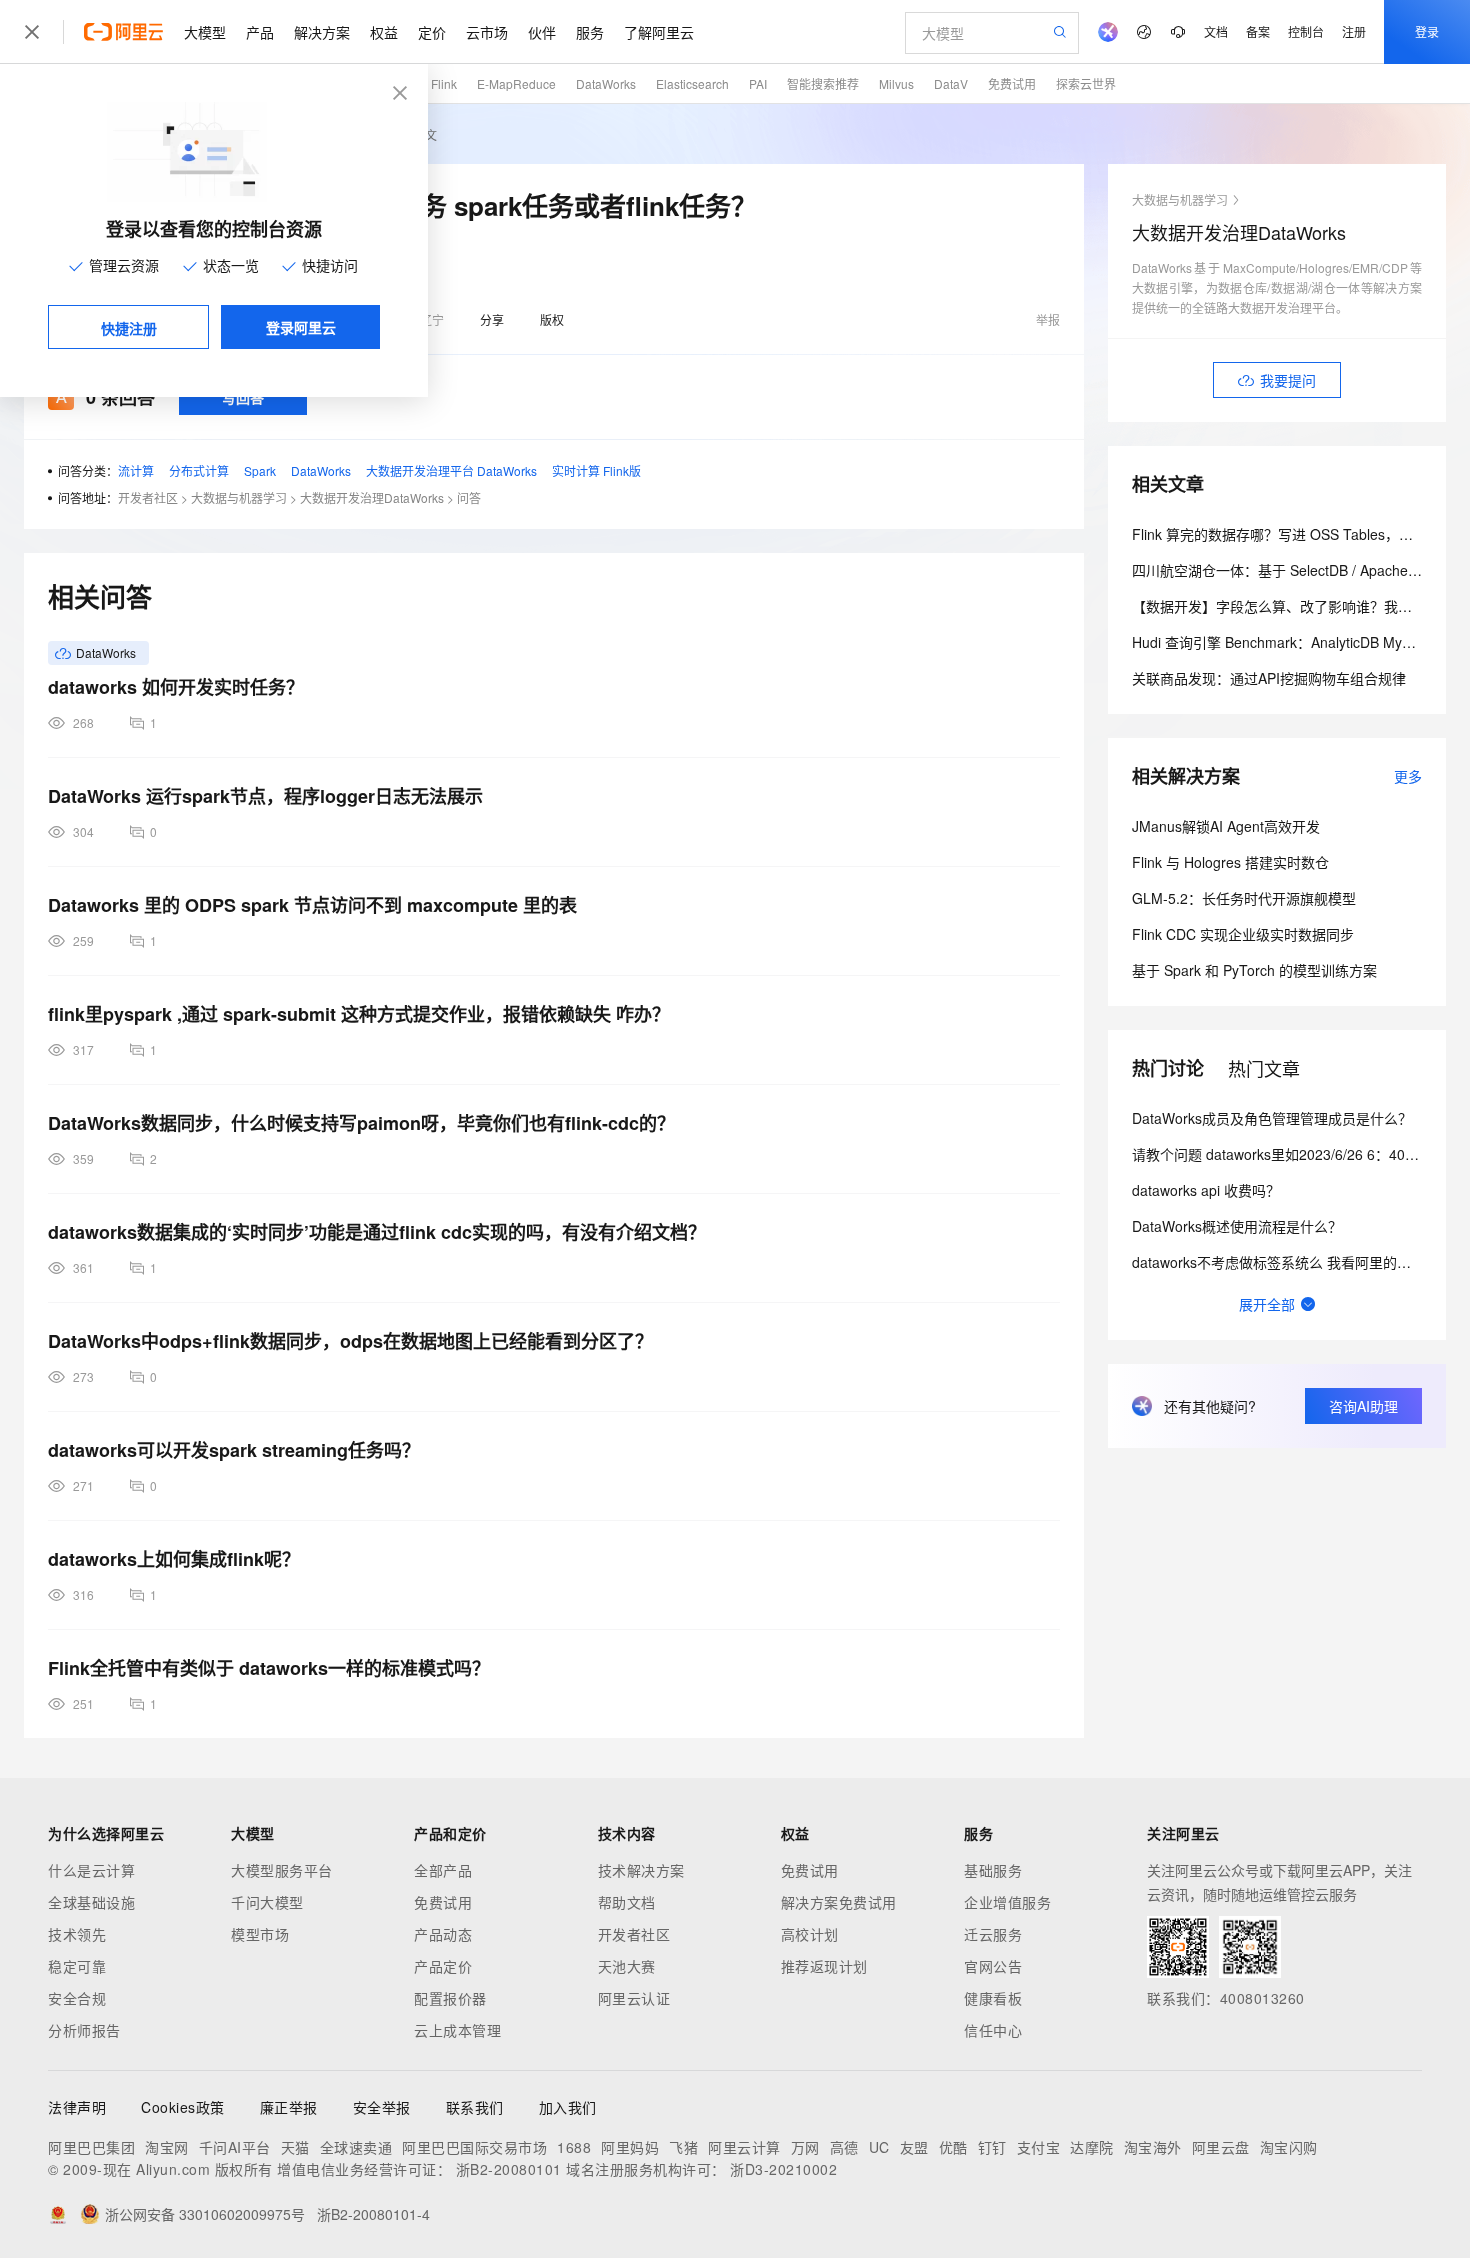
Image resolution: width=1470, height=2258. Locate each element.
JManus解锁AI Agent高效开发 (1226, 826)
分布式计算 (199, 470)
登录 (1427, 31)
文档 (1216, 31)
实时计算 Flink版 (596, 470)
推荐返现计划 (824, 1966)
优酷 (953, 2147)
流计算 (136, 470)
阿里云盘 (1221, 2147)
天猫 (295, 2147)
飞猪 (683, 2147)
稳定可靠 (77, 1966)
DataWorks (606, 83)
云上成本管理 (457, 2030)
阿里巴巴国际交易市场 (474, 2147)
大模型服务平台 (282, 1870)
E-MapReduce (516, 83)
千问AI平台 (235, 2147)
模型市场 (260, 1934)
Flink (444, 83)
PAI (758, 83)
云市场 (487, 32)
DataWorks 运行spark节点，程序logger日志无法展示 (265, 796)
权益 (384, 32)
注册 (1354, 31)
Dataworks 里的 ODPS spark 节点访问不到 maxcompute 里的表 (312, 905)
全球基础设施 (91, 1902)
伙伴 (542, 32)
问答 (469, 497)
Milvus (896, 83)
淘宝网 (167, 2147)
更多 (1408, 776)
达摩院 (1092, 2147)
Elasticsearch (692, 83)
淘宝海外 (1153, 2147)
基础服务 (993, 1870)
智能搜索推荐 (823, 83)
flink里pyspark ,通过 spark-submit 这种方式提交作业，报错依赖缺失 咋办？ (359, 1014)
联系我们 (475, 2107)
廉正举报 (289, 2107)
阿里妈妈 (630, 2147)
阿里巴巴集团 (91, 2147)
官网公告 (993, 1966)
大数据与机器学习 (239, 497)
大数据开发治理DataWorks (372, 497)
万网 (805, 2147)
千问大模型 (267, 1902)
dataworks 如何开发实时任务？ (176, 687)
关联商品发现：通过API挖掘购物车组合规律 (1269, 678)
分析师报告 (84, 2030)
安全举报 (382, 2107)
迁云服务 (993, 1934)
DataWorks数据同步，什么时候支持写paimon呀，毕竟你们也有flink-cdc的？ (361, 1123)
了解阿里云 (659, 32)
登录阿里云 (301, 327)
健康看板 (993, 1998)
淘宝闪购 (1289, 2147)
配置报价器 (450, 1998)
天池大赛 (627, 1966)
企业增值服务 (1007, 1902)
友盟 (914, 2147)
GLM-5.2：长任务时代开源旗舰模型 (1244, 898)
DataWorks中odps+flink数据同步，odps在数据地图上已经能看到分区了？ (350, 1341)
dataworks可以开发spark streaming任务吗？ (234, 1450)
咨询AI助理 (1363, 1406)
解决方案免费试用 (839, 1902)
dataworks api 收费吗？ (1206, 1190)
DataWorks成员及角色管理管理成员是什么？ (1272, 1118)
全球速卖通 (356, 2147)
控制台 (1306, 31)
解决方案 (322, 32)
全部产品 (443, 1870)
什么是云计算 (91, 1870)
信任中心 (993, 2030)
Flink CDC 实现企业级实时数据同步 (1243, 934)
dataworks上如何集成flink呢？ (174, 1559)
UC (879, 2147)
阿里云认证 (634, 1998)
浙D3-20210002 (783, 2169)
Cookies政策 (183, 2107)
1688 (574, 2147)
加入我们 (568, 2107)
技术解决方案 (641, 1870)
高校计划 (810, 1934)
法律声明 (77, 2107)
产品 (260, 32)
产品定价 (443, 1966)
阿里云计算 (744, 2147)
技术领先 (77, 1934)
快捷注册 (129, 328)
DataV (951, 83)
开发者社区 (148, 497)
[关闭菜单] (32, 32)
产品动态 (443, 1934)
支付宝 (1039, 2147)
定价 (432, 32)
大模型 (205, 32)
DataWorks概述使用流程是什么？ (1237, 1226)
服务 (590, 32)
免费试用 (1012, 83)
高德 (844, 2147)
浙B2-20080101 (509, 2169)
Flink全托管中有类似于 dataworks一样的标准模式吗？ (269, 1668)
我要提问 (1288, 380)
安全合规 (77, 1998)
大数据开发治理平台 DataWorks (451, 470)
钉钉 (992, 2147)
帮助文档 (627, 1902)
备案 (1258, 31)
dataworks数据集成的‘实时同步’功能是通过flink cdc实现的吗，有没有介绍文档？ (377, 1232)
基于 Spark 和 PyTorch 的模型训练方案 (1254, 970)
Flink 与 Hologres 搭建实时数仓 (1230, 862)
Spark (260, 470)
